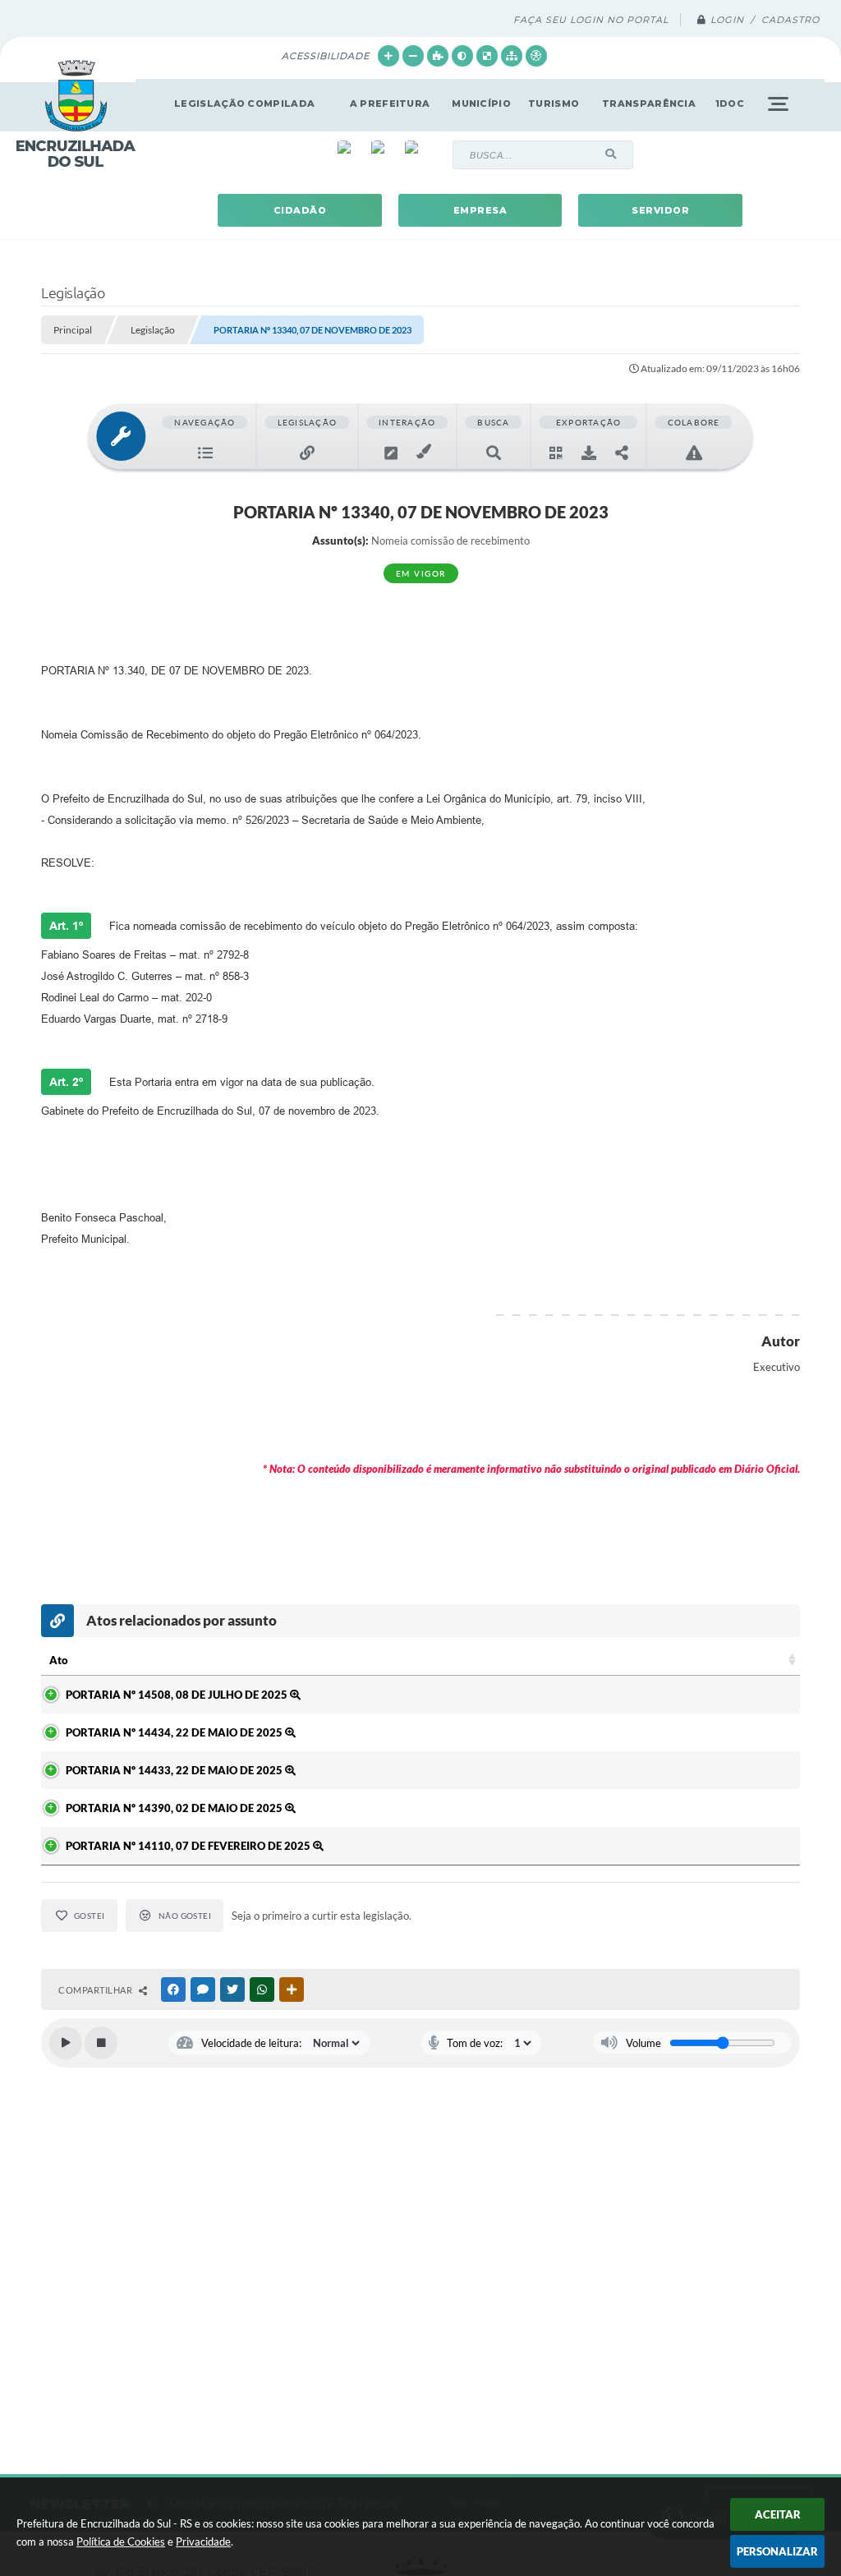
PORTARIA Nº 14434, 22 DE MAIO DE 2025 (175, 1732)
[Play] (66, 2043)
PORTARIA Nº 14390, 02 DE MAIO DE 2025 (175, 1808)
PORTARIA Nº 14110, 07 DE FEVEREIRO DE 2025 (189, 1846)
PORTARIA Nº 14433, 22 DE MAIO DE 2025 (175, 1770)
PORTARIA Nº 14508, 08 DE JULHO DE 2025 (178, 1695)
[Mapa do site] (512, 56)
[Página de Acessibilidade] (536, 56)
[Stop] (101, 2043)
